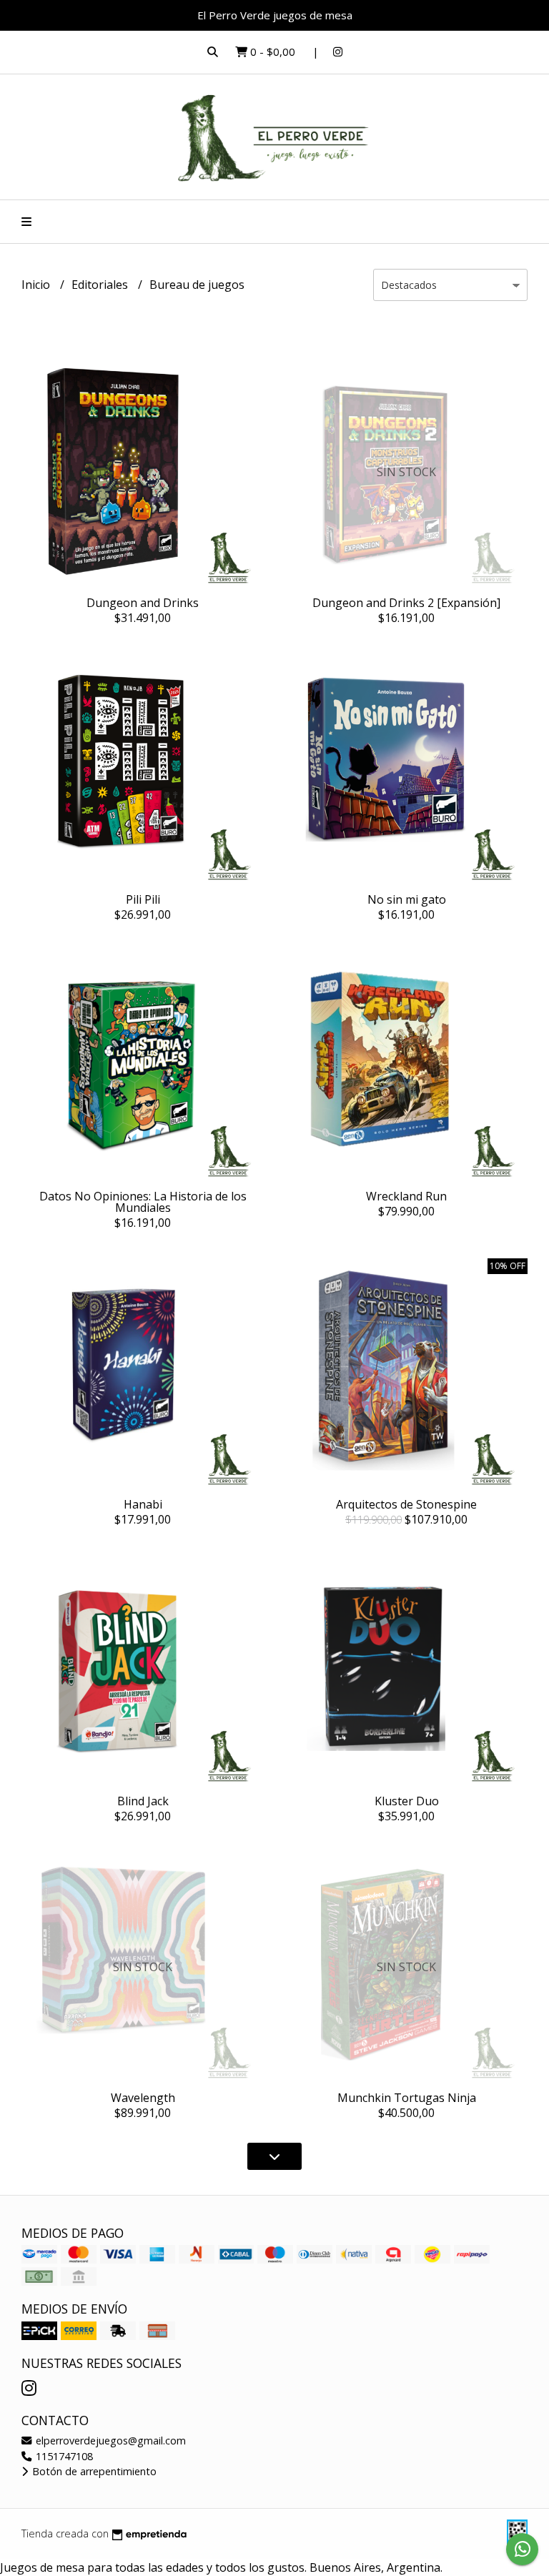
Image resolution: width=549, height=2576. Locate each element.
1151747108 (63, 2456)
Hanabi (143, 1504)
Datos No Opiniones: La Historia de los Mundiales (143, 1202)
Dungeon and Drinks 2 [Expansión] (406, 603)
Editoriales (101, 285)
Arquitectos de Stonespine (406, 1504)
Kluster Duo (407, 1801)
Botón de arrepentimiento (93, 2471)
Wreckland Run (406, 1196)
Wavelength (143, 2098)
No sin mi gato (407, 899)
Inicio (37, 285)
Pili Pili (143, 899)
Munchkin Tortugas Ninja (407, 2098)
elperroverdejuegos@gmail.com (109, 2441)
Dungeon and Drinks (143, 603)
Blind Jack (143, 1801)
